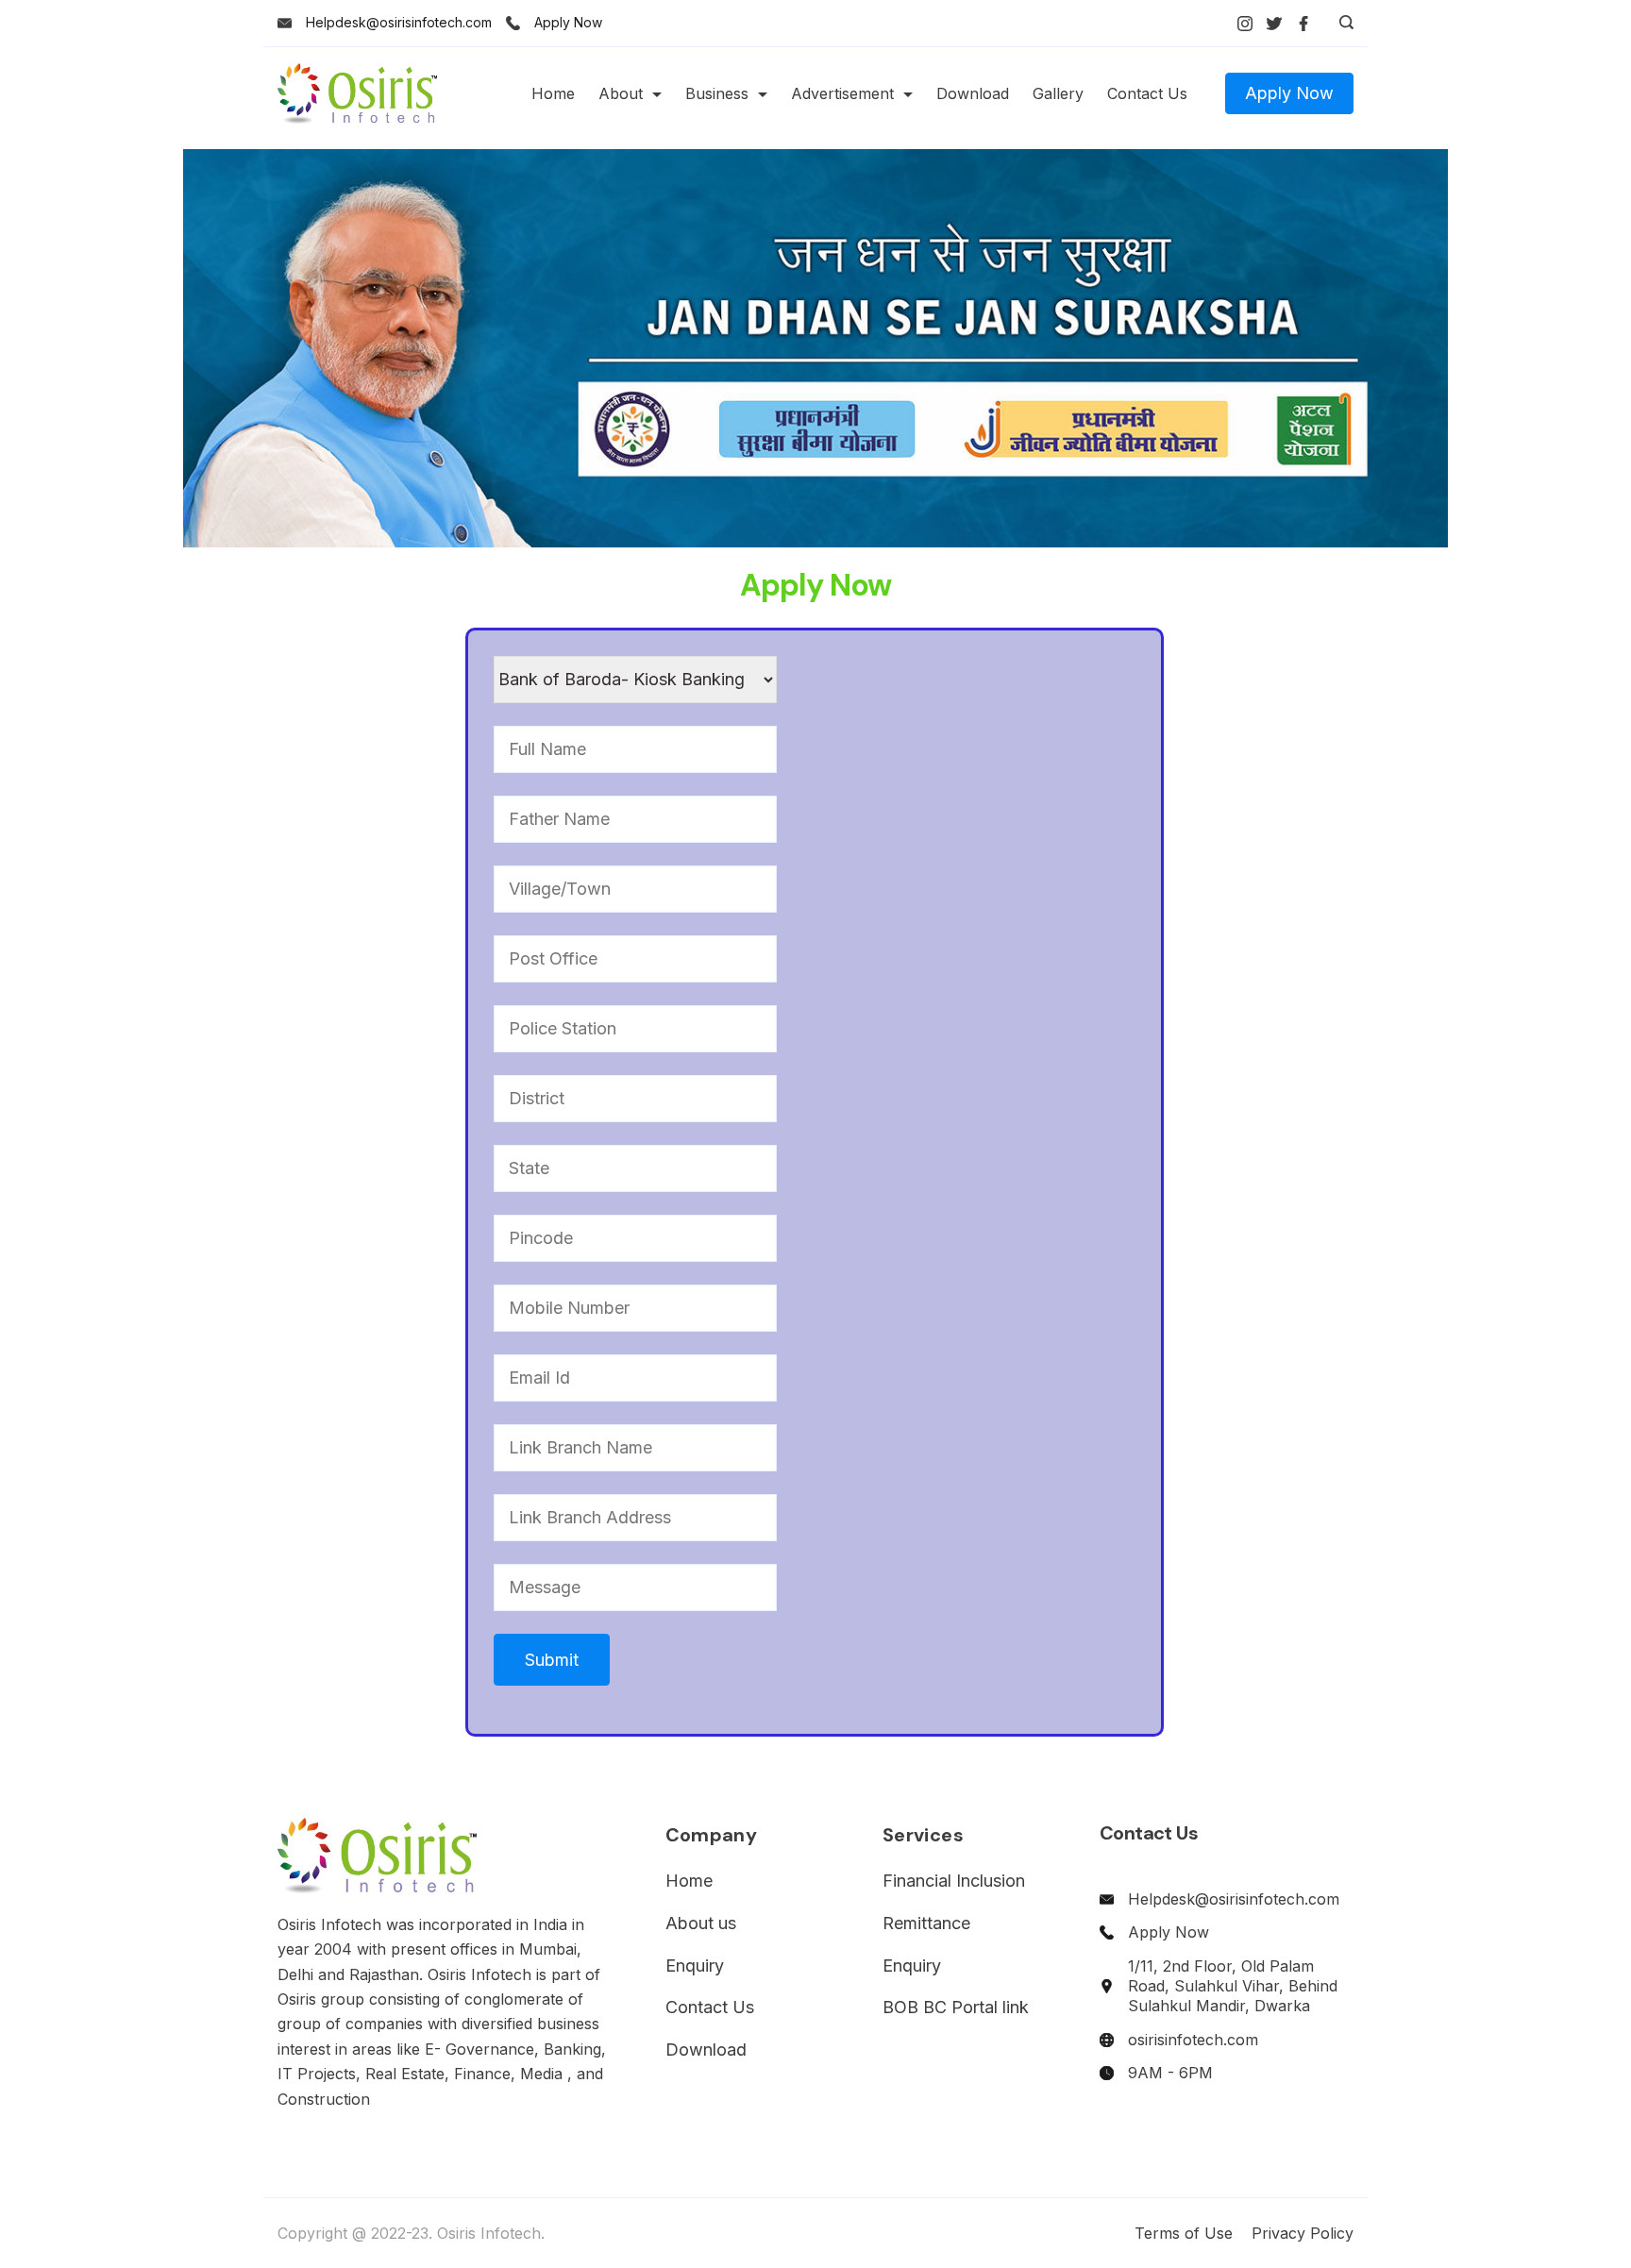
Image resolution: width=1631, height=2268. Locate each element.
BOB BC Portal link (956, 2007)
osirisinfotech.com (1193, 2040)
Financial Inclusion (954, 1881)
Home (553, 93)
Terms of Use (1184, 2233)
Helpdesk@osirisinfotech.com (399, 22)
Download (973, 93)
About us (701, 1923)
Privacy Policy (1303, 2233)
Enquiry (695, 1966)
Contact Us (1147, 93)
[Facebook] (1303, 24)
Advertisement (842, 93)
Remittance (926, 1923)
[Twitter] (1274, 24)
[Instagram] (1245, 24)
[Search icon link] (1342, 24)
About (621, 93)
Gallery (1058, 93)
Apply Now (568, 22)
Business (717, 93)
